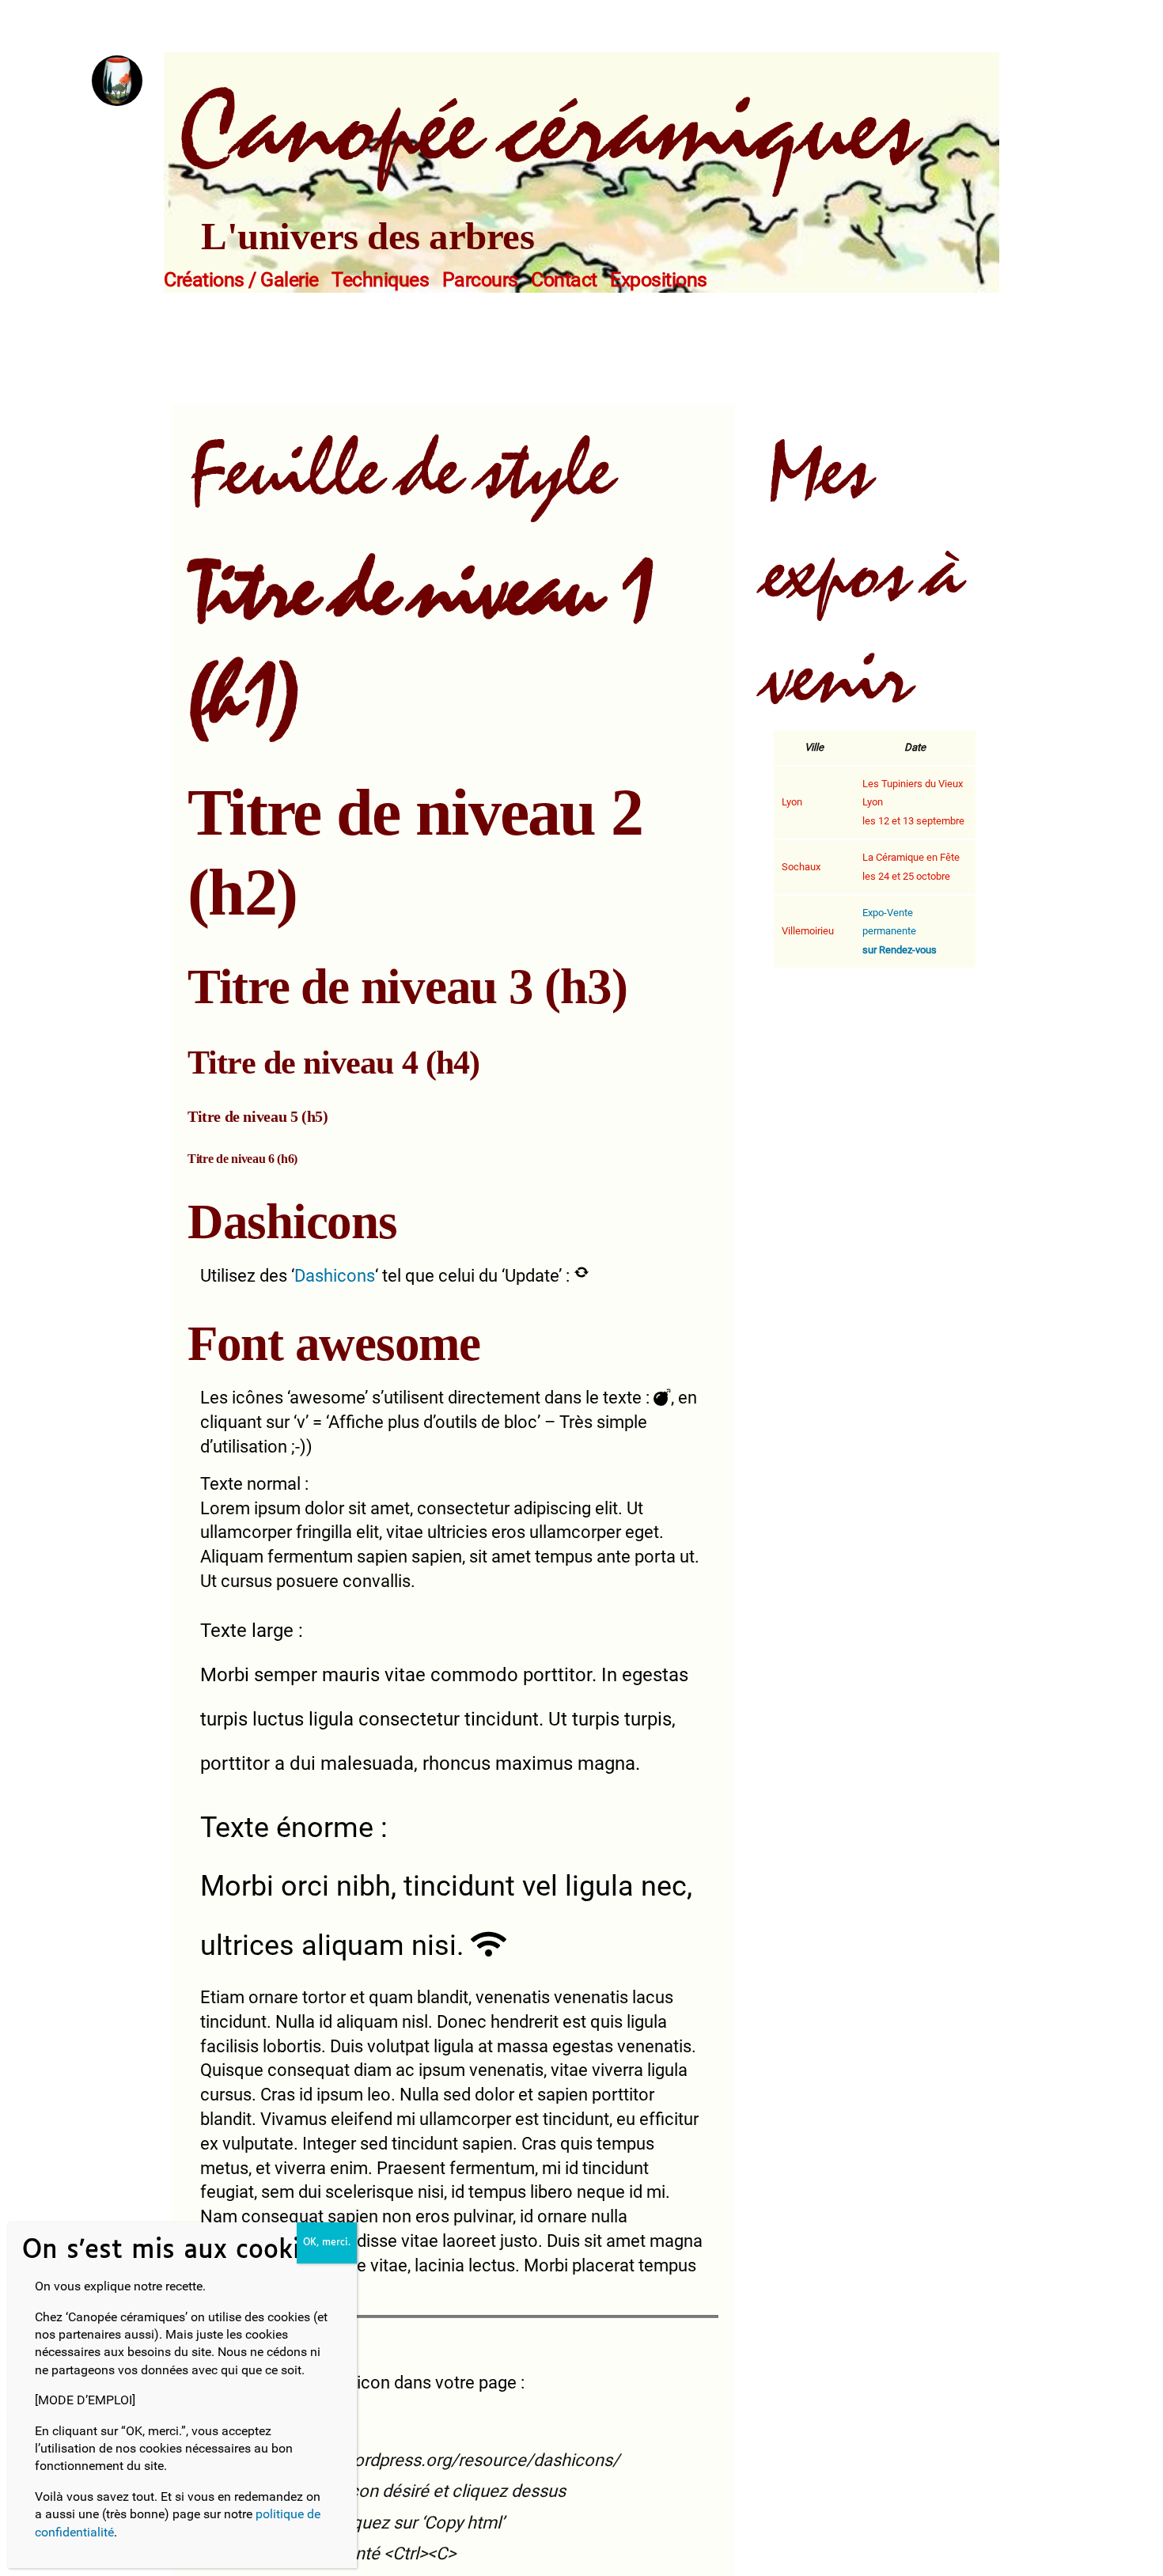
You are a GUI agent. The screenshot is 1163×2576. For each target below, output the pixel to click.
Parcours (480, 280)
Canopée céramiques (546, 131)
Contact (564, 280)
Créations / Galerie (241, 280)
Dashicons (335, 1276)
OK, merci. (327, 2243)
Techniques (380, 280)
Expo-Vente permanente (900, 932)
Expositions (659, 280)
